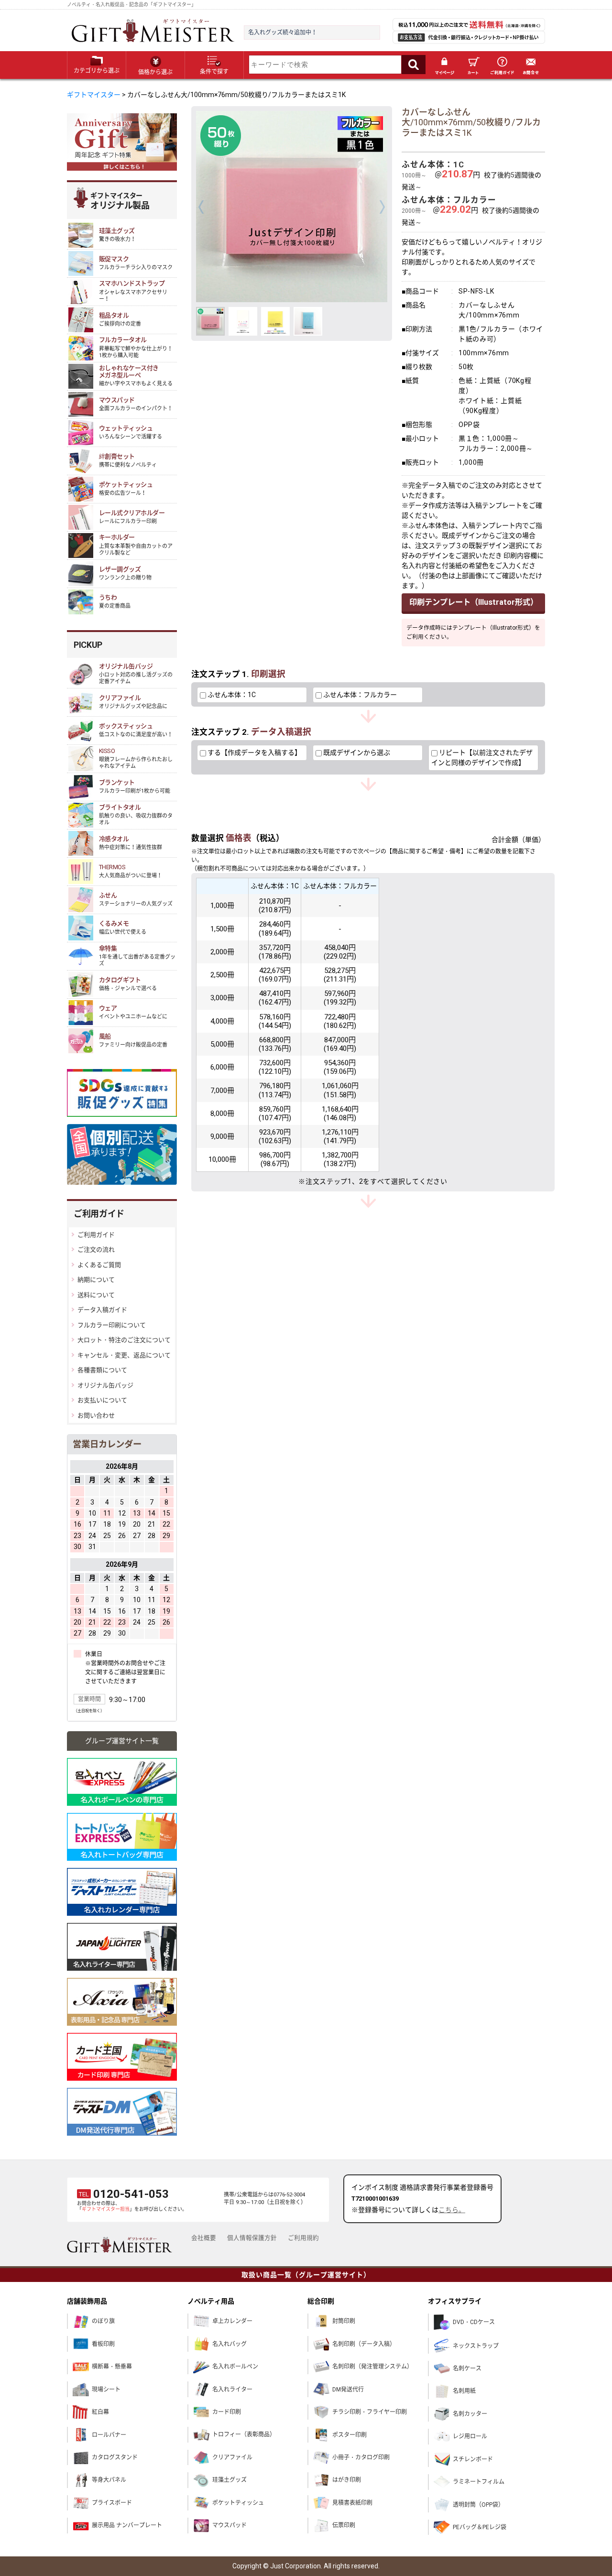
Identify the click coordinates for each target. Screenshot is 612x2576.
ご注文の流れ (96, 1250)
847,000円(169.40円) (340, 1044)
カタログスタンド (115, 2457)
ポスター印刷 (350, 2435)
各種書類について (102, 1370)
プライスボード (112, 2503)
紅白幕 (100, 2412)
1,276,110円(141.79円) (340, 1136)
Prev (201, 207)
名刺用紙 (464, 2391)
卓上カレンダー (232, 2321)
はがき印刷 (347, 2480)
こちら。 (452, 2210)
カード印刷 (227, 2412)
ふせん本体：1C (231, 695)
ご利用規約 (303, 2238)
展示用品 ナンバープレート (127, 2525)
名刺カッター (470, 2414)
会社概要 (204, 2238)
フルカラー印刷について (112, 1325)
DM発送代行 (348, 2390)
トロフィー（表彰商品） (244, 2434)
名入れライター (232, 2390)
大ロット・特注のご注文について (124, 1340)
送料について (96, 1295)
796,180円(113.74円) (275, 1090)
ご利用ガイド (502, 65)
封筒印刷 (344, 2321)
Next (382, 207)
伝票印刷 (344, 2525)
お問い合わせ (96, 1415)
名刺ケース (467, 2369)
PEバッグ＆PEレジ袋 (480, 2527)
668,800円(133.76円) (275, 1044)
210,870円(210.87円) (275, 906)
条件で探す (214, 72)
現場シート (106, 2390)
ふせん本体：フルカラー (359, 695)
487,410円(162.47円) (275, 998)
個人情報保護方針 (252, 2238)
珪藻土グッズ (229, 2480)
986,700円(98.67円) (275, 1159)
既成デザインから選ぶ (356, 753)
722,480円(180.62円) (340, 1021)
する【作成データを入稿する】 (254, 753)
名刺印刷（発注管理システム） (372, 2367)
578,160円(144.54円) (275, 1021)
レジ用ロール (470, 2436)
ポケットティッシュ (238, 2503)
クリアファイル (232, 2457)
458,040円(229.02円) (340, 952)
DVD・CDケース (474, 2322)
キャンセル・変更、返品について (124, 1355)
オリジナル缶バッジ (105, 1385)
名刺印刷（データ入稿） (364, 2344)
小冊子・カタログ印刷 (361, 2457)
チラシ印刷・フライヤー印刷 (370, 2412)
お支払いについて (102, 1400)
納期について (96, 1280)
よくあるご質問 (99, 1265)
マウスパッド (229, 2525)
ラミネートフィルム (479, 2482)
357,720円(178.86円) (275, 952)
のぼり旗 (103, 2321)
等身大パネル (109, 2480)
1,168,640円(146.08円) (340, 1113)
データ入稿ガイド (102, 1310)
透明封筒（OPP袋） (478, 2505)
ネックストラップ (476, 2346)
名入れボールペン (235, 2367)
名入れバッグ (229, 2344)
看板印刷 (103, 2344)
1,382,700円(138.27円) (340, 1159)
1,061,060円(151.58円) (340, 1090)
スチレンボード (473, 2459)
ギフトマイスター (94, 95)
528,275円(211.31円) (340, 975)
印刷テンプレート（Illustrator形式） (474, 602)
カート (473, 65)
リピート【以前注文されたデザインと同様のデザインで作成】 (482, 758)
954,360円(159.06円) (340, 1067)
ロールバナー (109, 2435)
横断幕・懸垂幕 (112, 2367)
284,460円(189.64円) (275, 928)
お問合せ (531, 65)
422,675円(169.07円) (275, 975)
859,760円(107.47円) (275, 1113)
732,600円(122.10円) (275, 1067)
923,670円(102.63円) (275, 1136)
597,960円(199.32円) (340, 998)
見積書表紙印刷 (352, 2503)
